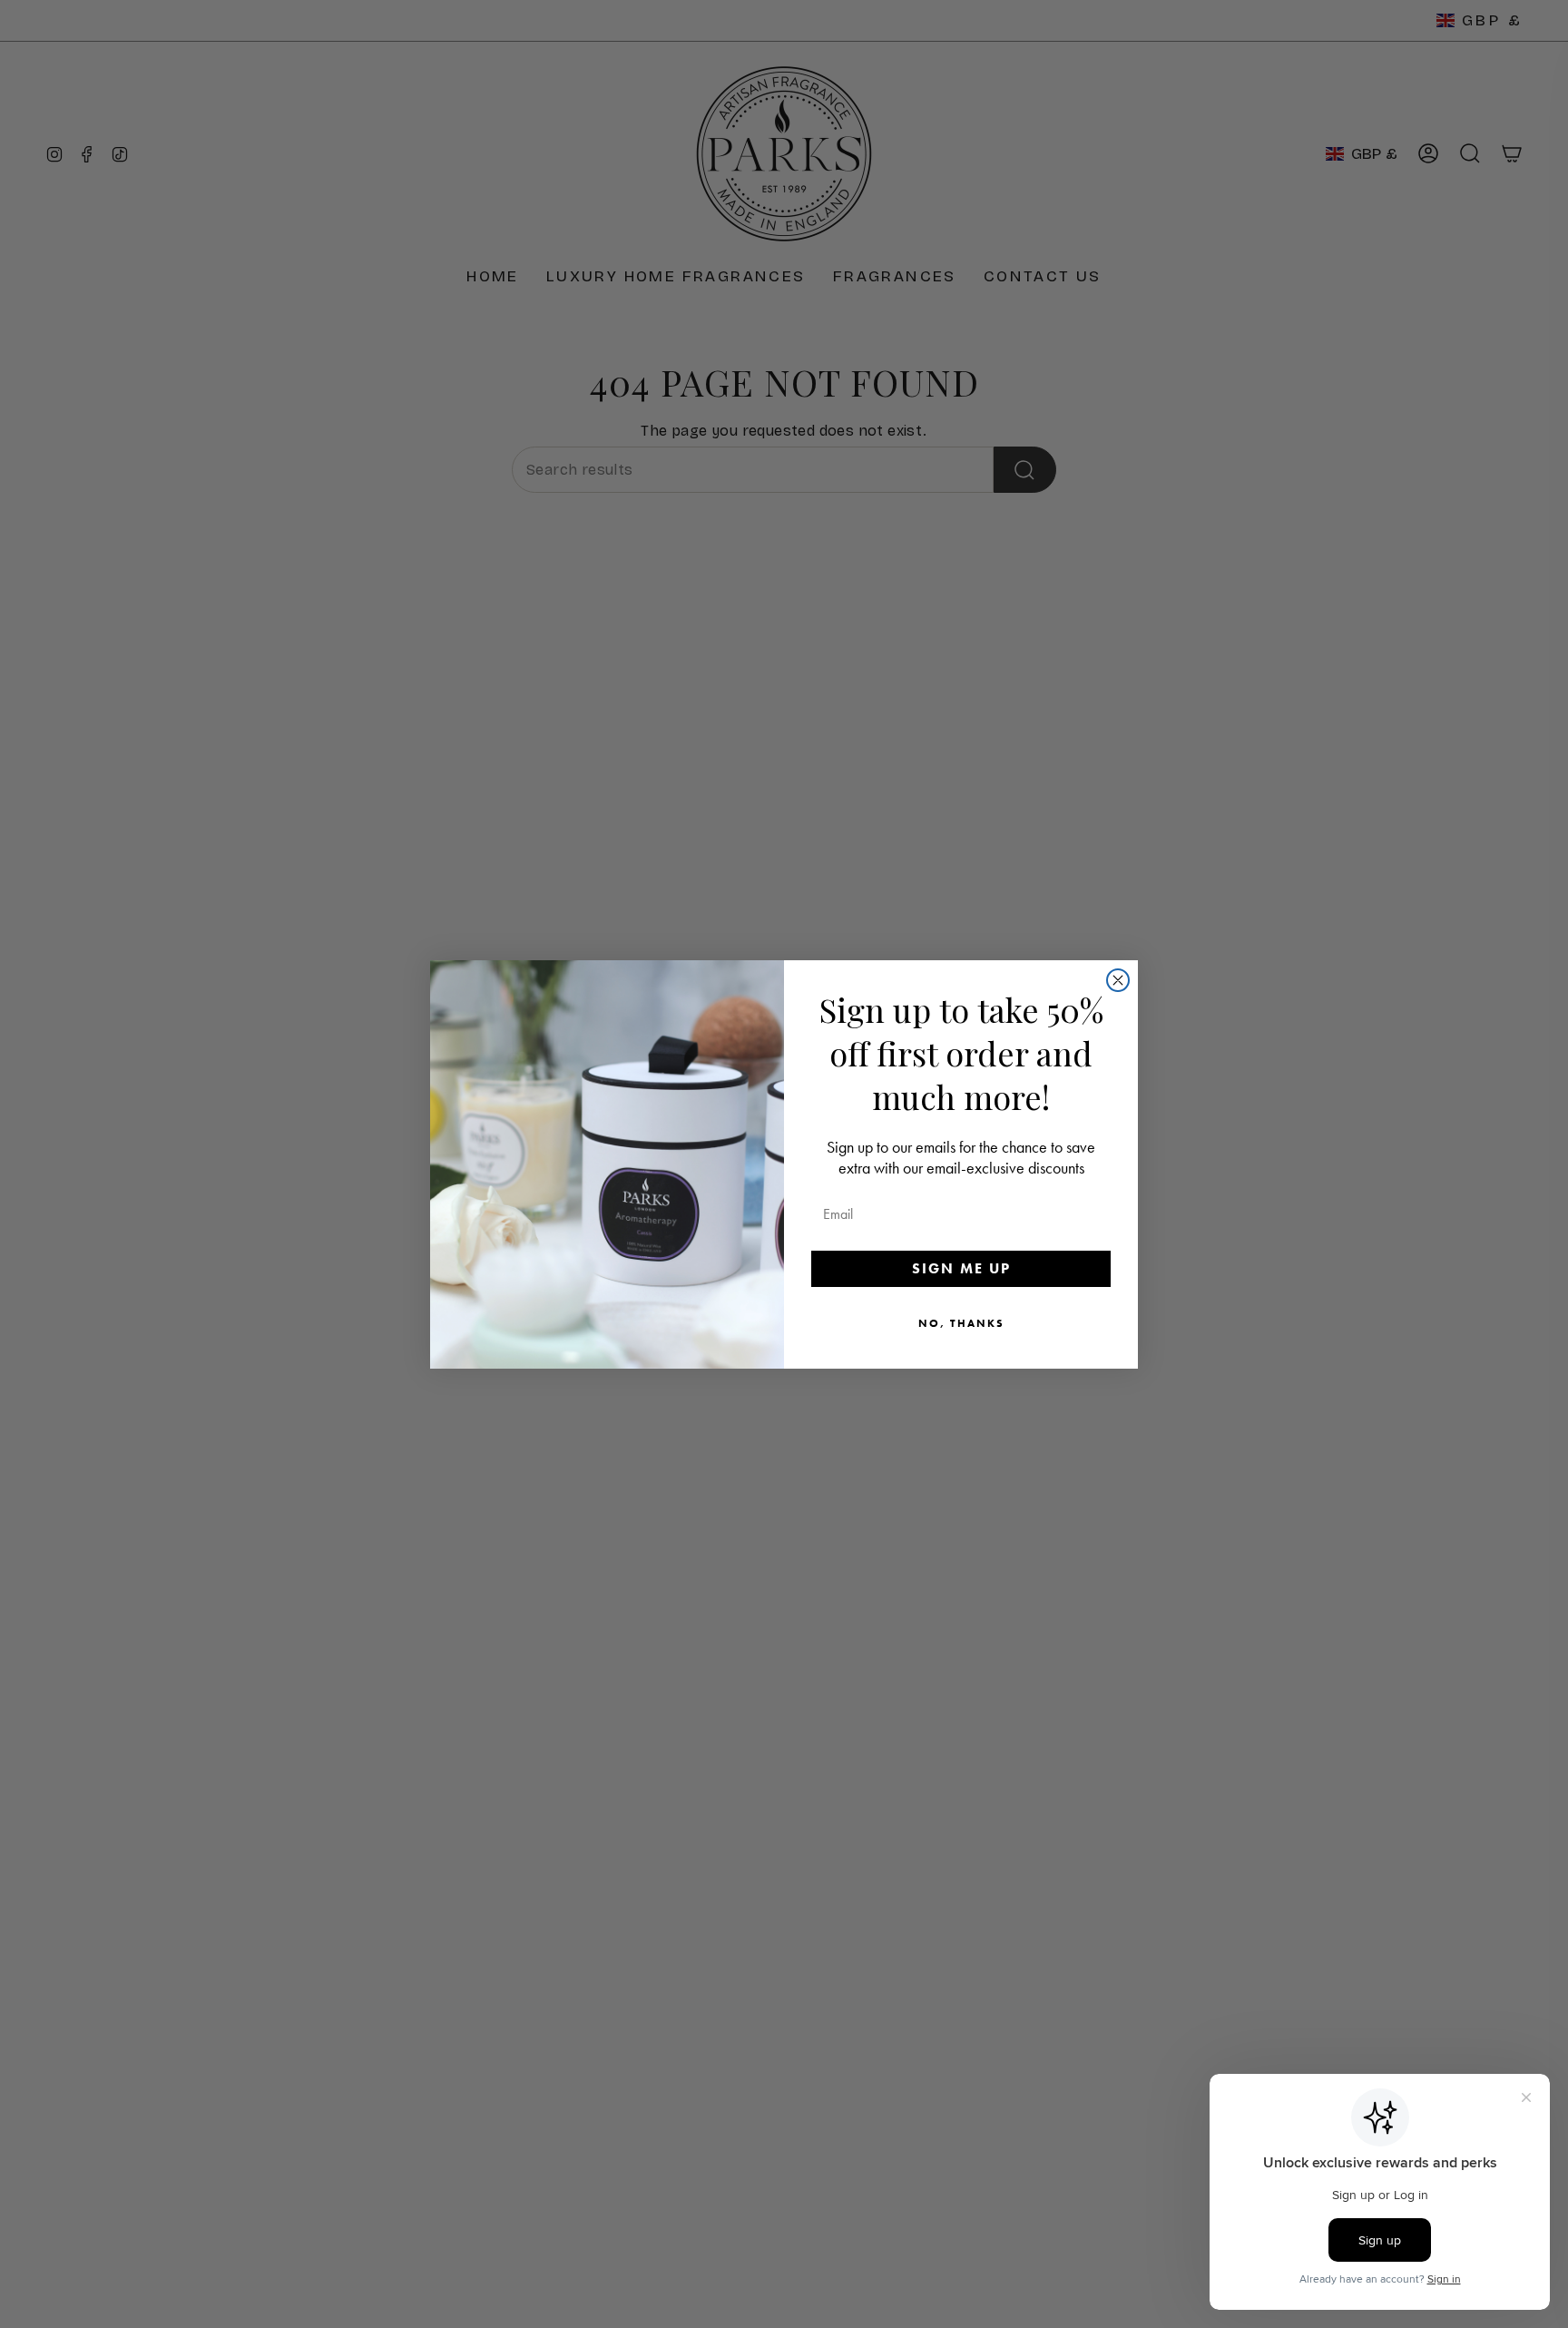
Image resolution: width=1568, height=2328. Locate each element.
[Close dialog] (1118, 980)
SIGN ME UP (961, 1268)
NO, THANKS (961, 1323)
